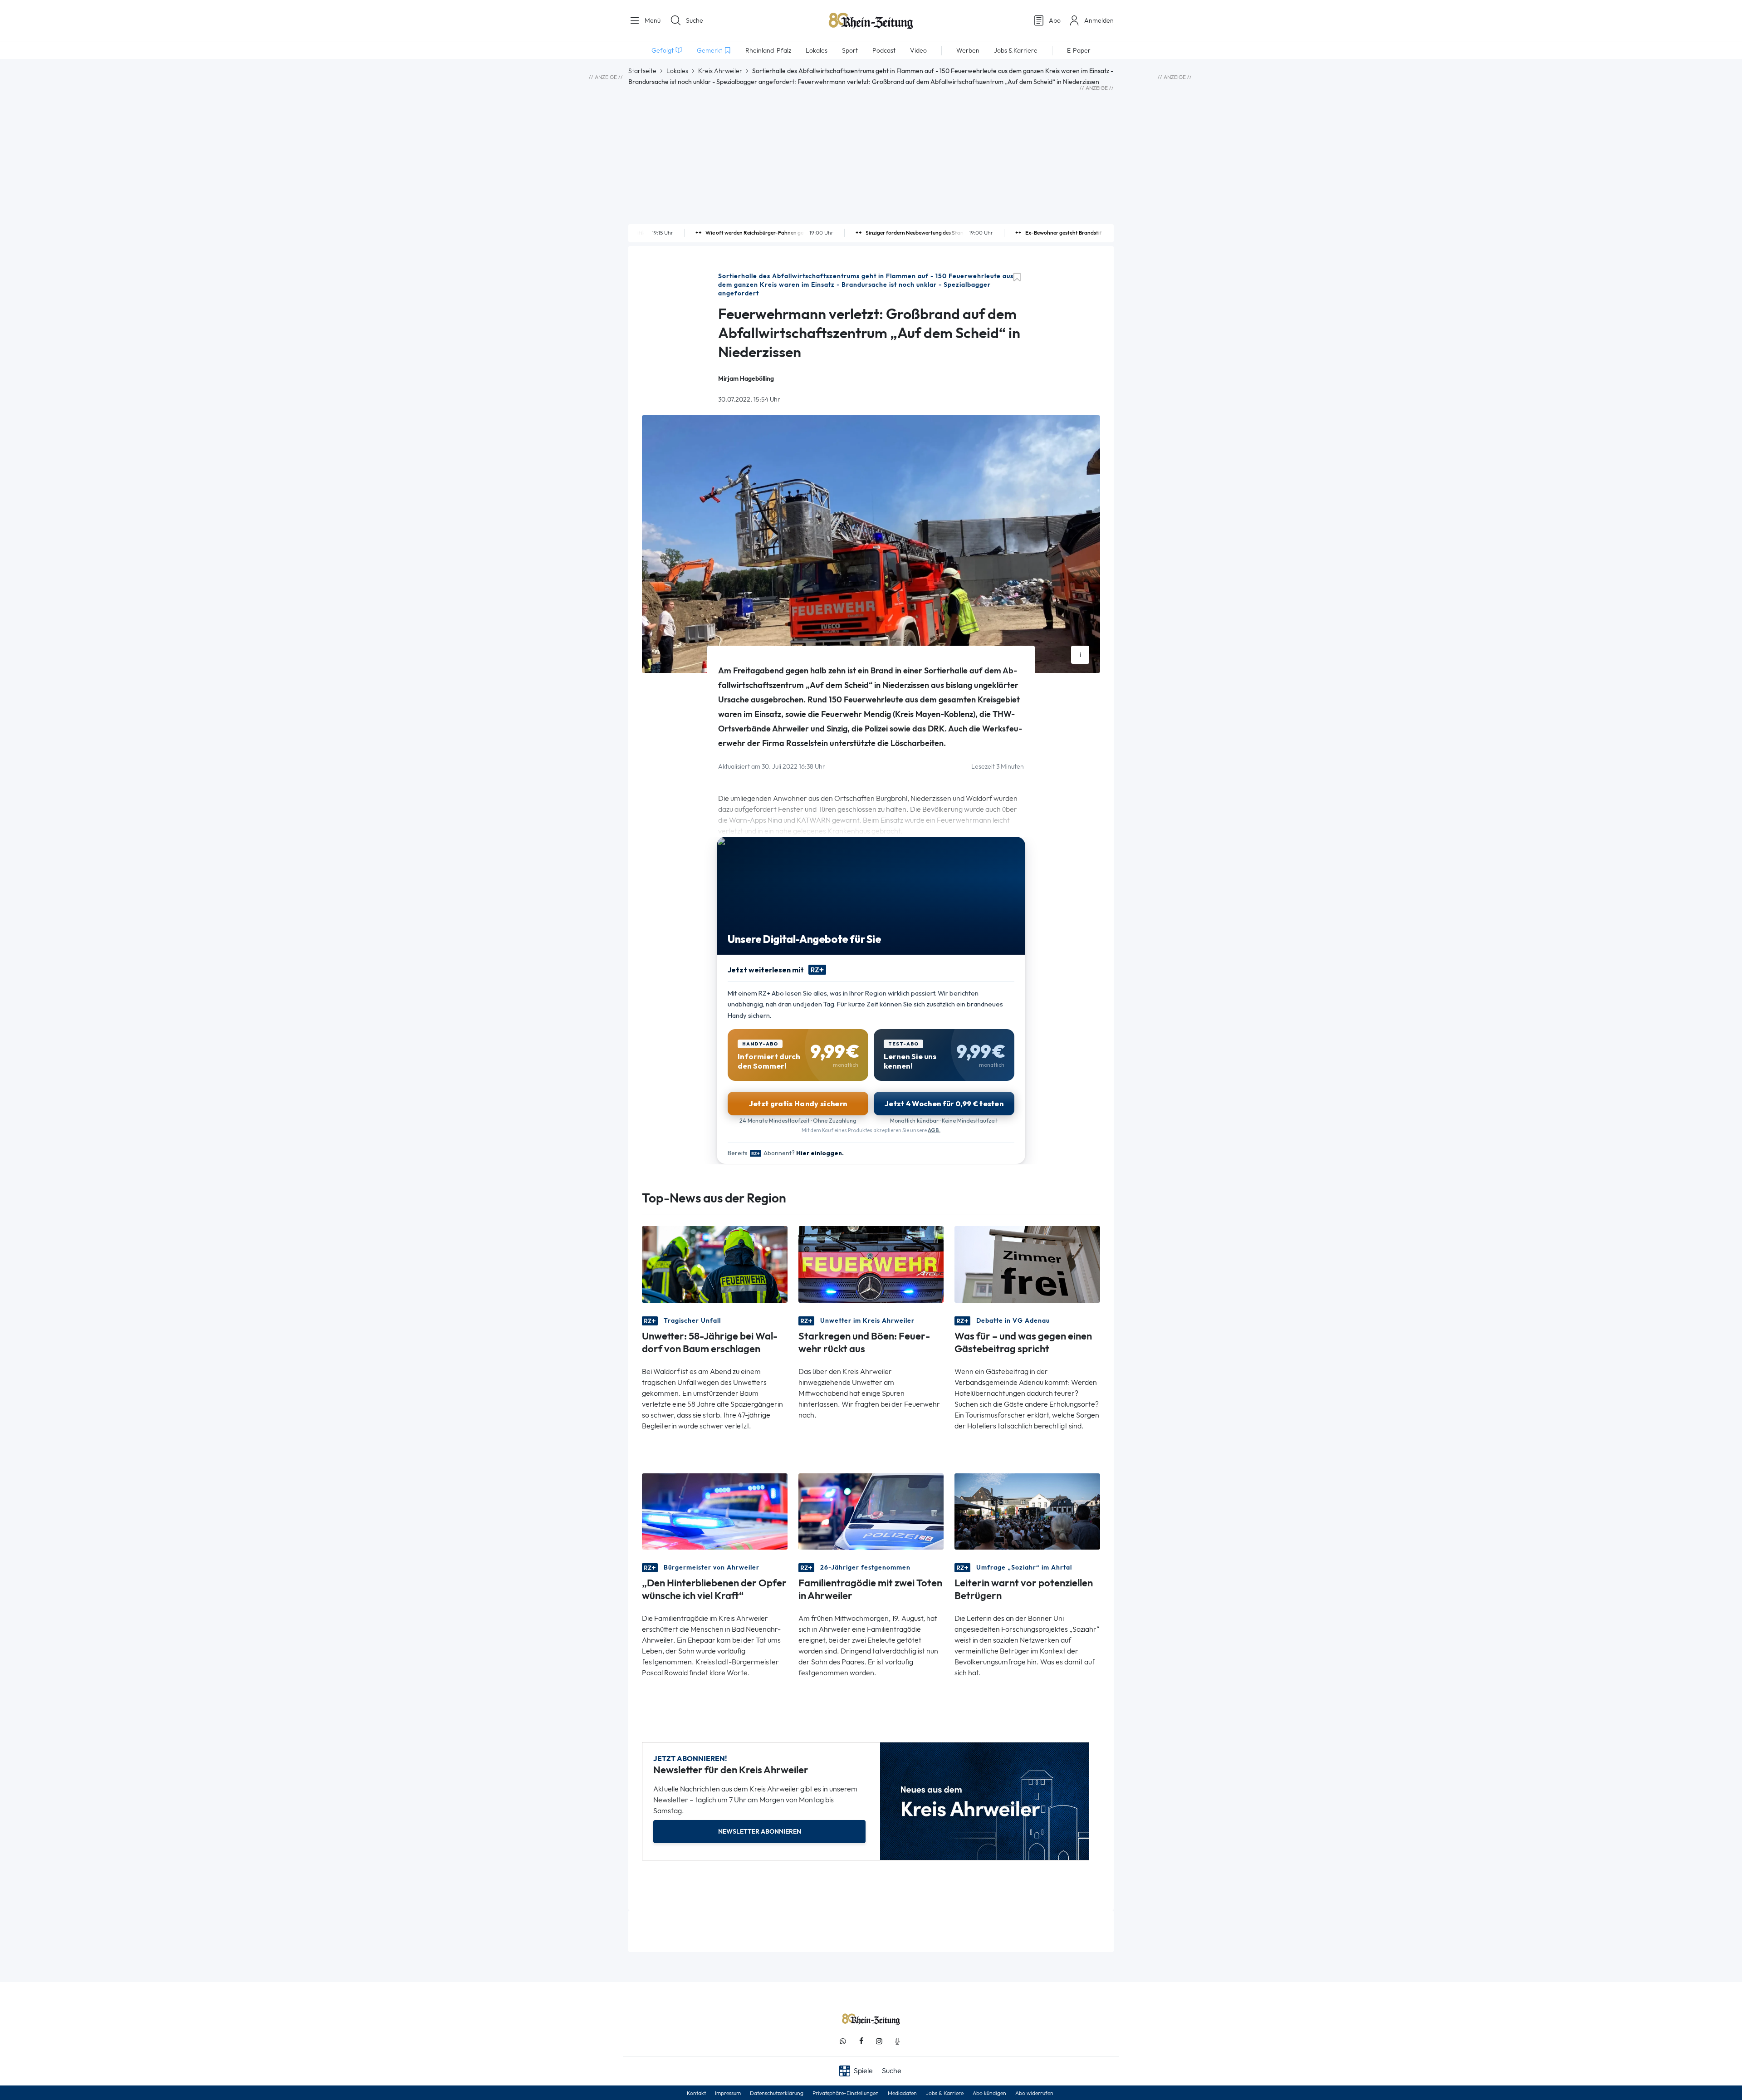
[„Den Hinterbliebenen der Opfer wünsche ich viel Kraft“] (715, 1511)
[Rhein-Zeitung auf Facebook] (861, 2041)
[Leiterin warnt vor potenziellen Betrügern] (1027, 1511)
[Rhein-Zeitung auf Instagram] (879, 2041)
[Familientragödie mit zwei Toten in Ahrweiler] (871, 1511)
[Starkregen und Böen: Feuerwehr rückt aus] (871, 1263)
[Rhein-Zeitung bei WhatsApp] (843, 2041)
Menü (652, 20)
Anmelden (1099, 20)
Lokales (677, 71)
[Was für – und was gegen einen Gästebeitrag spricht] (1027, 1263)
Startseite (642, 71)
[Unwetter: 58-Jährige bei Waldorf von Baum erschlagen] (715, 1263)
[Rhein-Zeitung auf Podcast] (897, 2041)
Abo (1055, 20)
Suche (695, 20)
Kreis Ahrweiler (720, 71)
